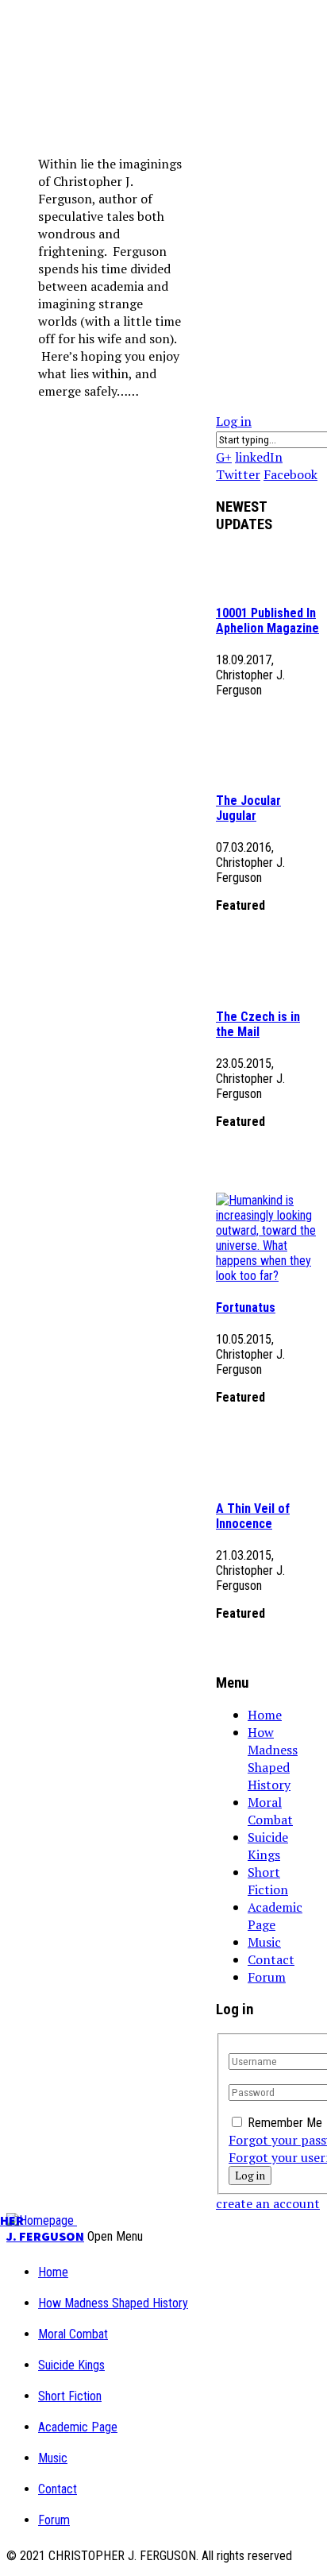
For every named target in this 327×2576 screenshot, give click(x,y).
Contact (271, 1959)
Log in (234, 421)
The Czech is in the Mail (258, 1024)
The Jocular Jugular (248, 808)
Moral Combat (270, 1811)
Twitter (238, 474)
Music (264, 1942)
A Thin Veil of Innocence (253, 1516)
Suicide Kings (268, 1846)
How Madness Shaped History (273, 1758)
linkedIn (259, 457)
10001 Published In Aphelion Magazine (267, 621)
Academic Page (275, 1916)
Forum (267, 1977)
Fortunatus (246, 1307)
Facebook (290, 474)
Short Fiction (268, 1881)
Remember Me (285, 2123)
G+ (224, 457)
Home (265, 1715)
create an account (268, 2203)
